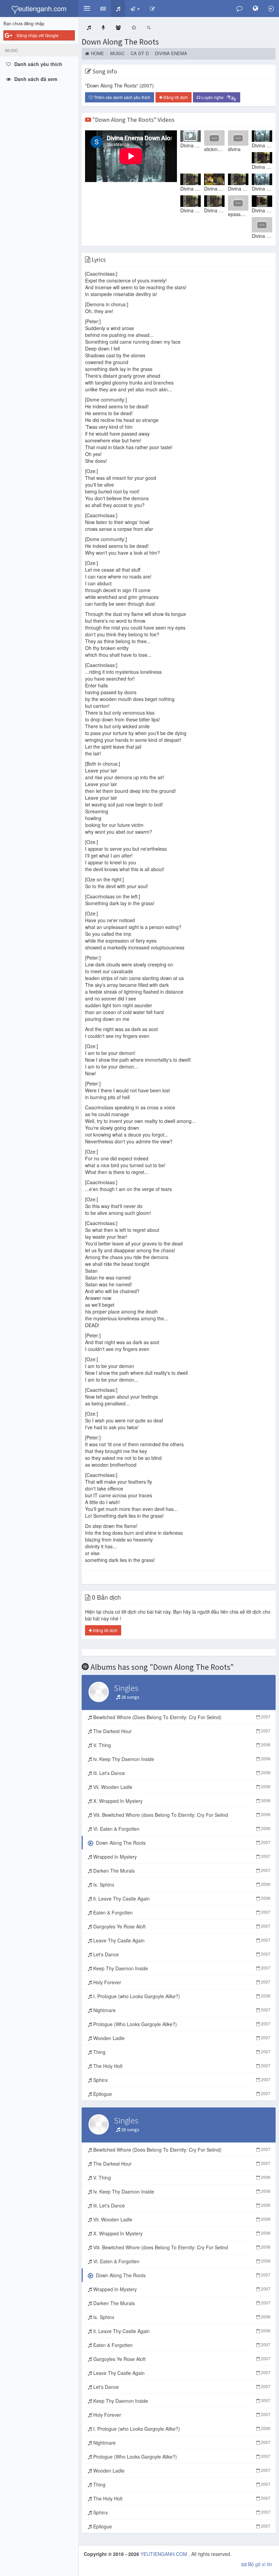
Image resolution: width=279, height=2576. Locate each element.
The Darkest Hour (181, 1731)
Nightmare (181, 2010)
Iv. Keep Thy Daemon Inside (181, 1759)
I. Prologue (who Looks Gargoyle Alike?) (181, 1996)
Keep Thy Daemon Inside (181, 1968)
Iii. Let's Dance (181, 1773)
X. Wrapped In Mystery (181, 1801)
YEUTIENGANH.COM (165, 2554)
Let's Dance (181, 1954)
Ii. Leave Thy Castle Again (181, 1898)
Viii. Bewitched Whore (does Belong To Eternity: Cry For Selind (181, 1815)
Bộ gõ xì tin (259, 2564)
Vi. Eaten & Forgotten (181, 1829)
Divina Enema (171, 53)
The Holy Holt (181, 2066)
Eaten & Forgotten (181, 1912)
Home (97, 53)
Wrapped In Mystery (181, 1857)
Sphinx (181, 2080)
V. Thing (181, 1745)
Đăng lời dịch (175, 97)
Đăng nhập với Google (38, 35)
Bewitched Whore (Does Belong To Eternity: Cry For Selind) (181, 1717)
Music (117, 53)
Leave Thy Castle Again (181, 1940)
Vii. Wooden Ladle (181, 1787)
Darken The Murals (181, 1871)
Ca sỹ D (140, 53)
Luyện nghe (219, 98)
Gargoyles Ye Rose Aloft (181, 1926)
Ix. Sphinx (181, 1885)
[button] (87, 9)
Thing (181, 2052)
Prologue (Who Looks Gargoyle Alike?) (181, 2024)
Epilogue (181, 2094)
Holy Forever (181, 1982)
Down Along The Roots (120, 42)
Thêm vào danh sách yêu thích (122, 97)
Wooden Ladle (181, 2038)
